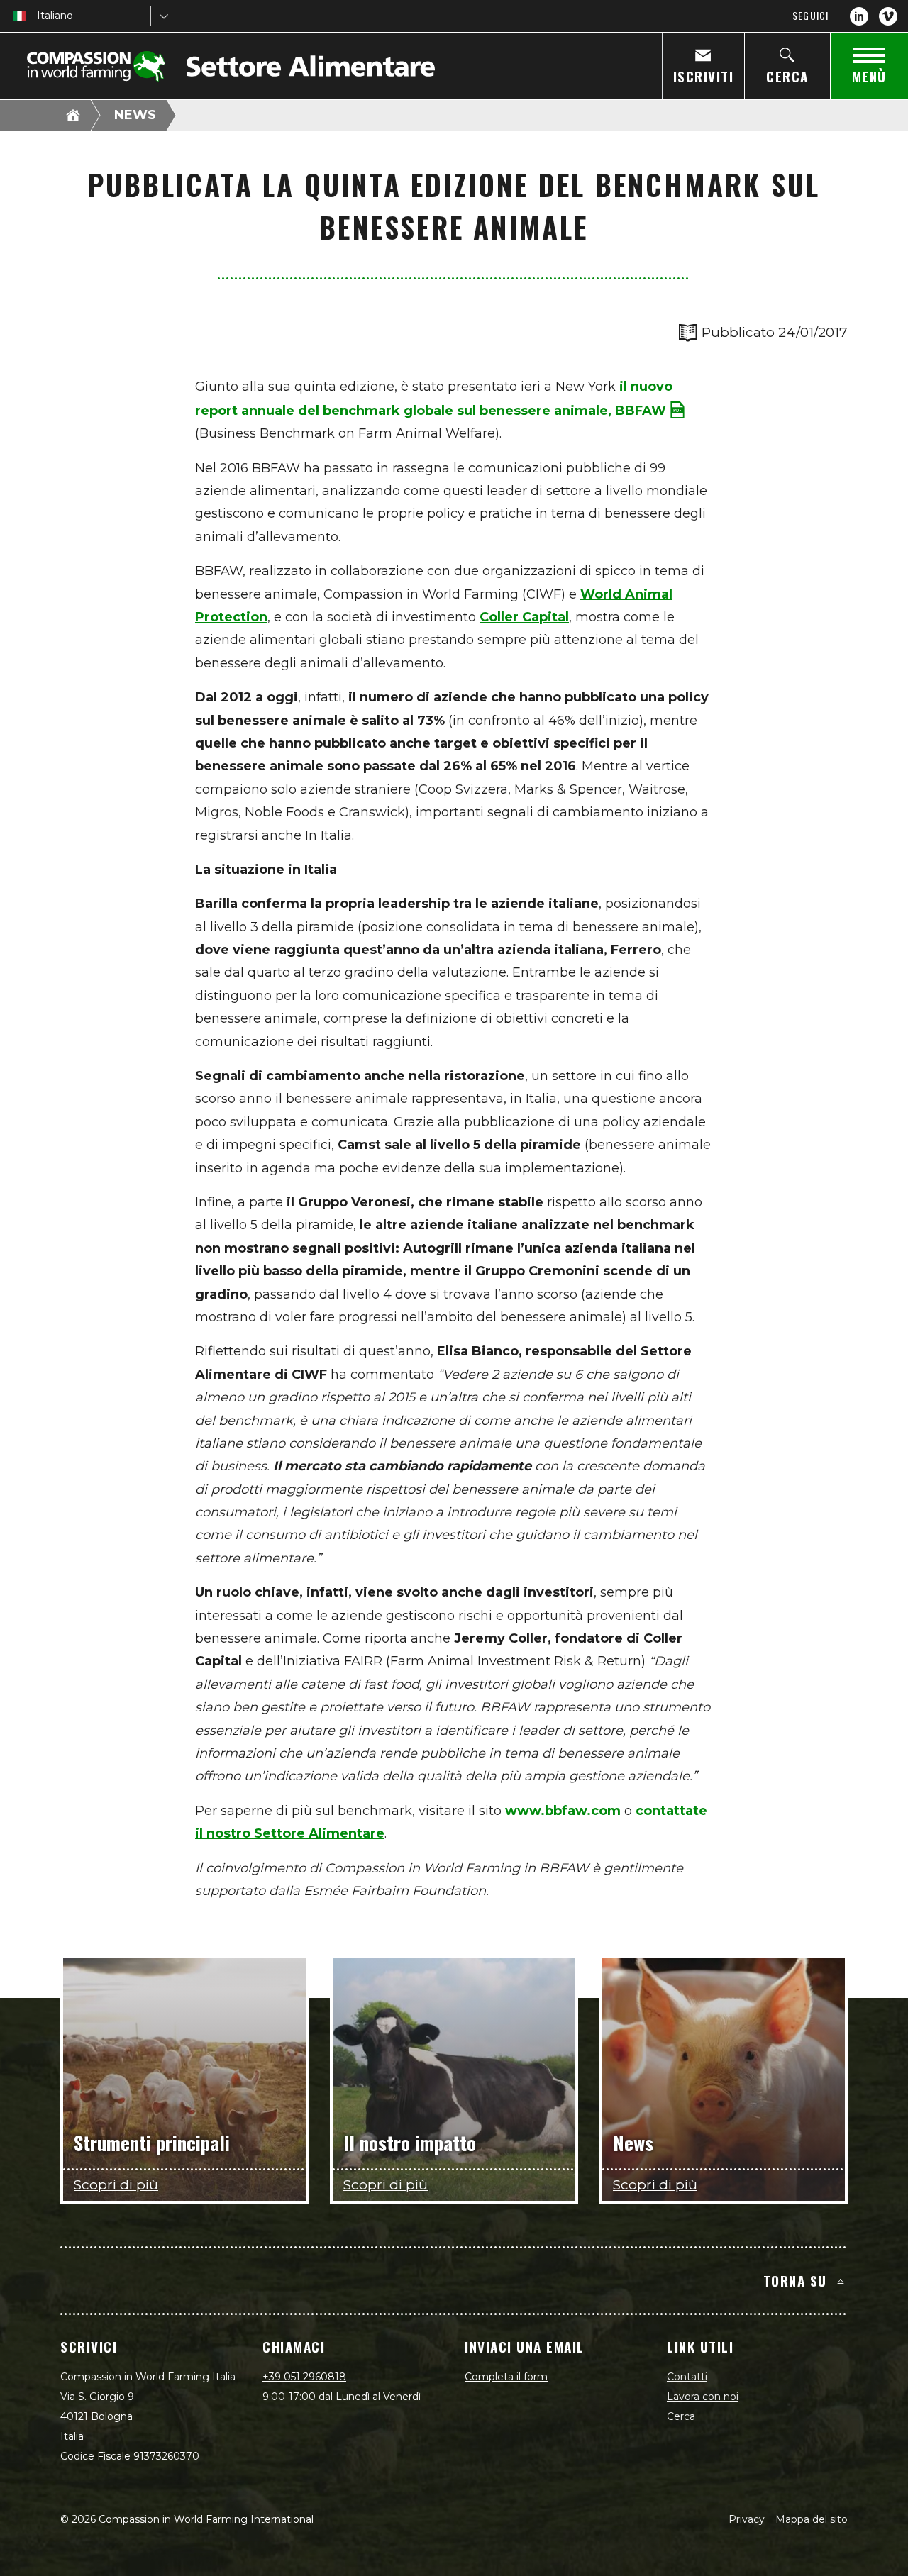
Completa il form (506, 2377)
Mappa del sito (812, 2519)
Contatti (687, 2377)
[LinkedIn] (859, 16)
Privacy (747, 2519)
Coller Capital (524, 617)
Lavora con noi (703, 2397)
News (135, 115)
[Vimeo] (888, 16)
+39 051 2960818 (304, 2377)
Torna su (795, 2280)
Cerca (681, 2416)
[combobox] (38, 16)
